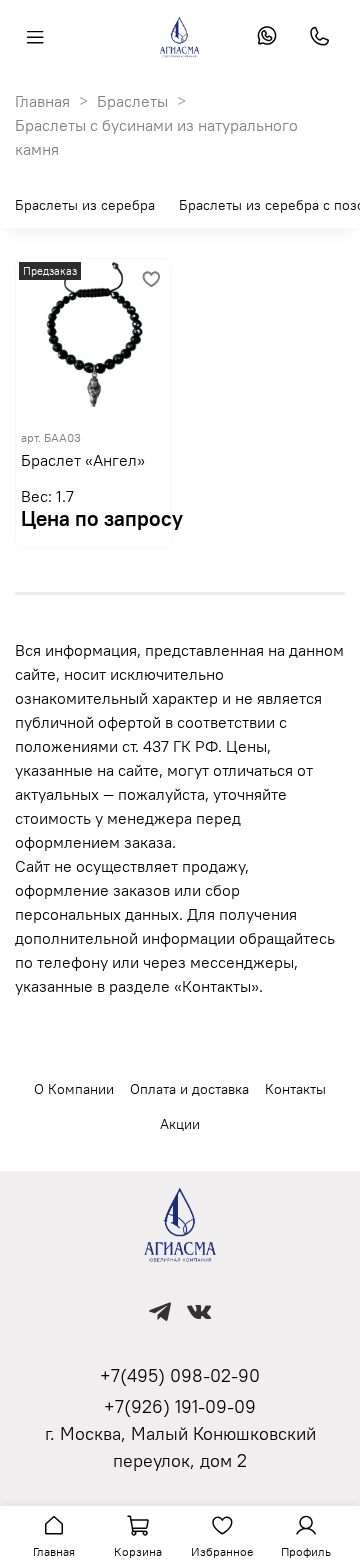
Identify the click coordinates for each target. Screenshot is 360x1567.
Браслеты (132, 101)
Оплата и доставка (189, 1089)
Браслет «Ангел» (83, 460)
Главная (42, 101)
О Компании (74, 1089)
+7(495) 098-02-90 (180, 1375)
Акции (180, 1124)
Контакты (295, 1089)
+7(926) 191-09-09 (180, 1406)
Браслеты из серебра (85, 205)
